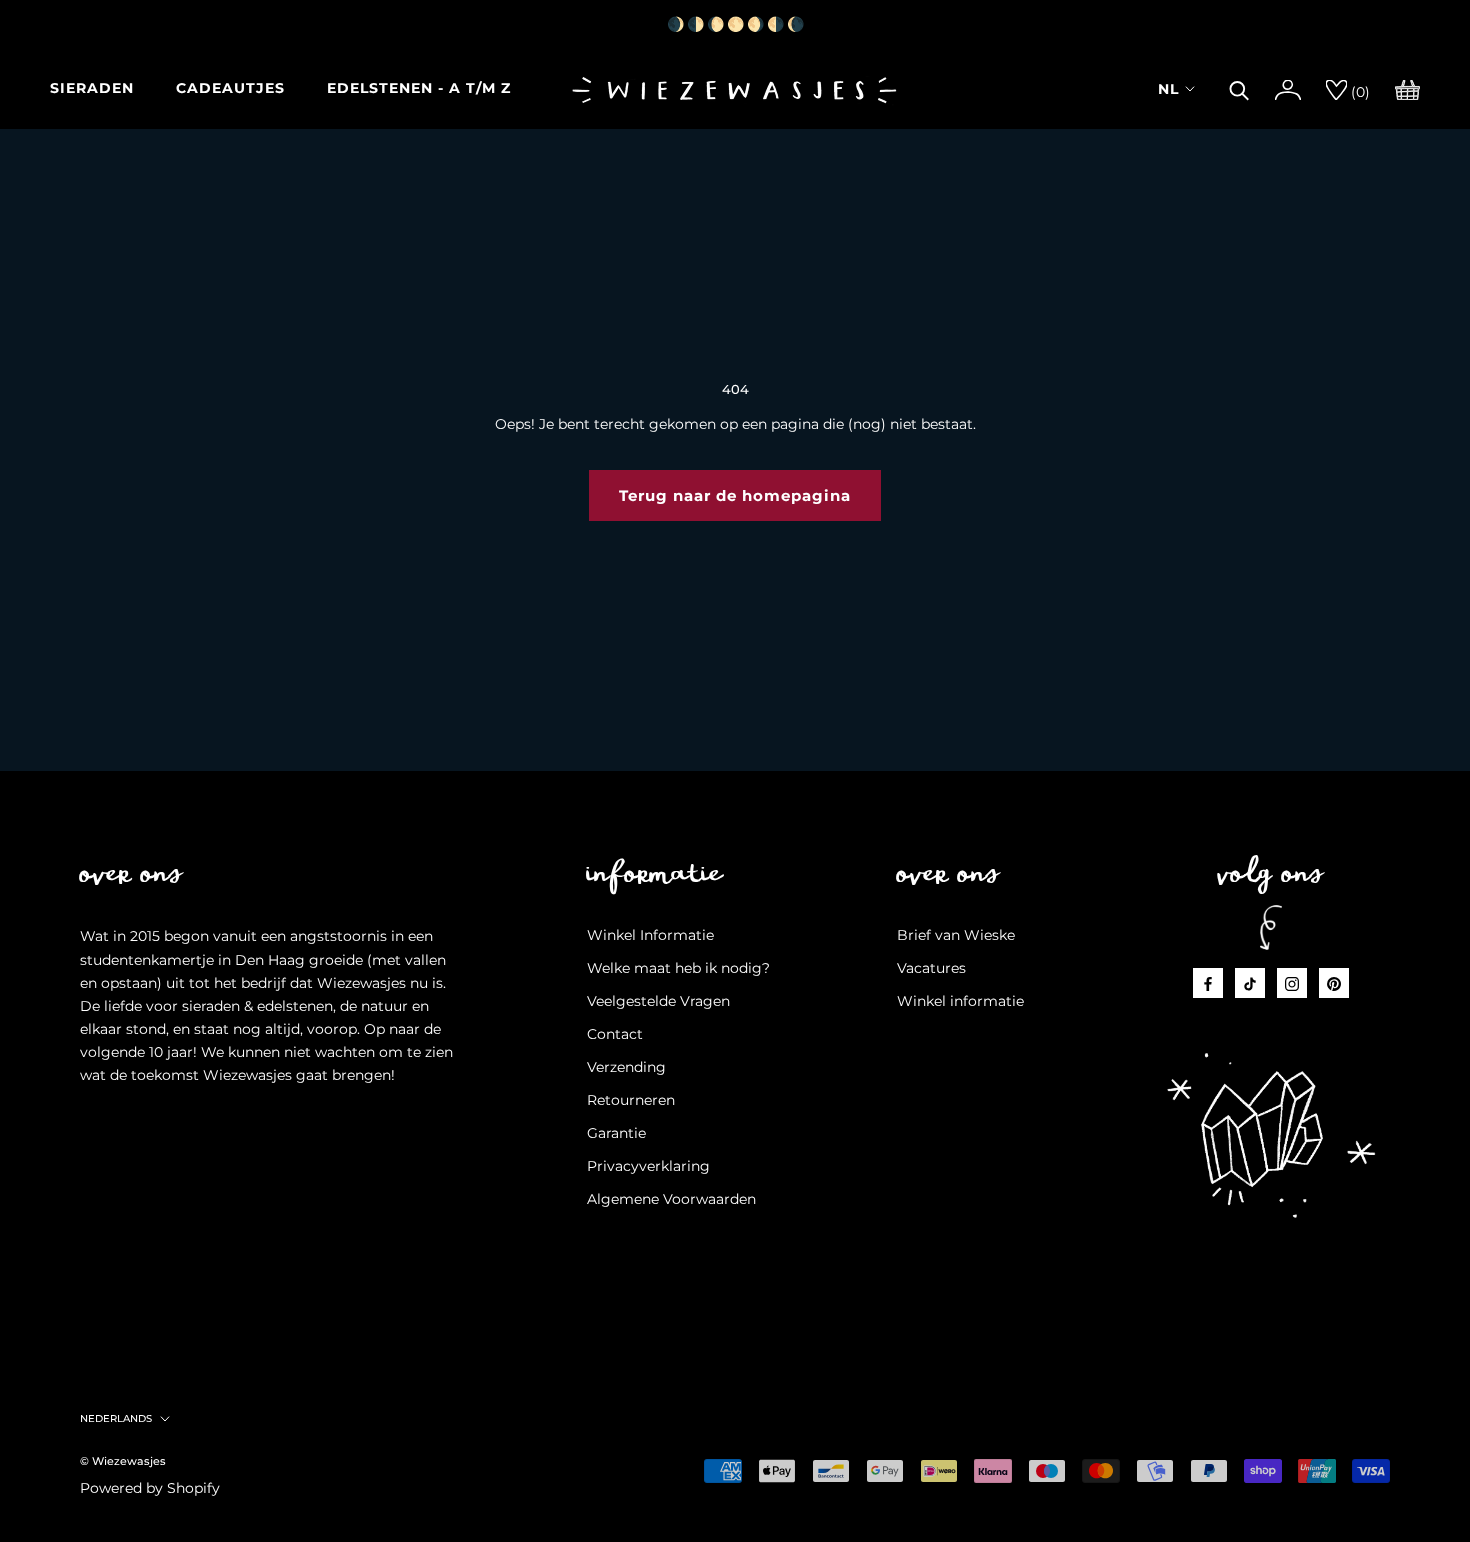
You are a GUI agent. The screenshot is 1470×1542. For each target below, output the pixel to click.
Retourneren (631, 1100)
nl (1168, 89)
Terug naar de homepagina (735, 495)
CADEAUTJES (230, 88)
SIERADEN (92, 88)
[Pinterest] (1334, 982)
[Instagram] (1292, 982)
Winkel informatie (960, 1001)
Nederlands (116, 1418)
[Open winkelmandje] (1407, 88)
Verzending (626, 1067)
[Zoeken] (1239, 88)
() (1358, 92)
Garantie (616, 1133)
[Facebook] (1208, 982)
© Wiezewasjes (123, 1461)
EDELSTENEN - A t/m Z (419, 88)
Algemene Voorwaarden (671, 1199)
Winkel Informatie (650, 935)
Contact (615, 1034)
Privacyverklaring (648, 1166)
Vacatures (931, 968)
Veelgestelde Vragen (658, 1001)
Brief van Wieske (956, 935)
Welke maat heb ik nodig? (678, 968)
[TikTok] (1250, 982)
